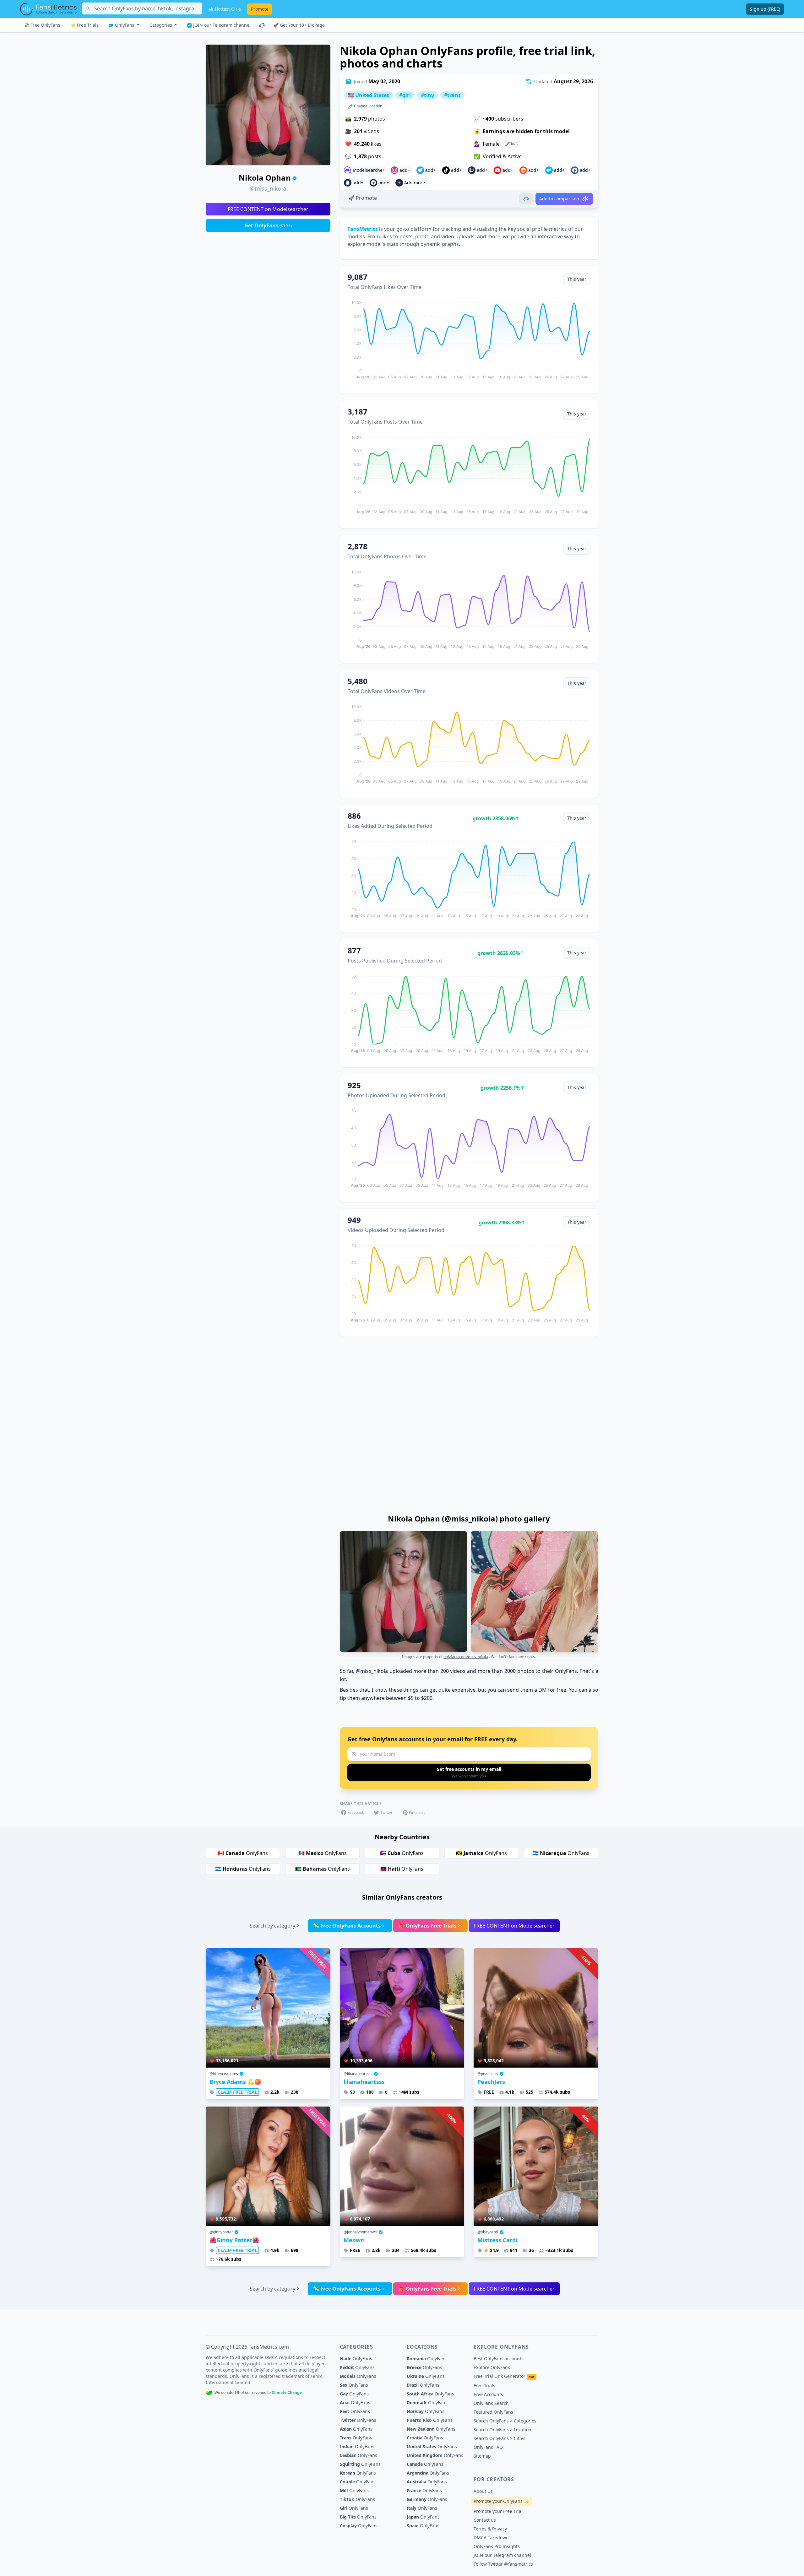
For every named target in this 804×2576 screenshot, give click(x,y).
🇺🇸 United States (368, 95)
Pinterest (417, 1812)
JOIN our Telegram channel (221, 25)
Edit (514, 143)
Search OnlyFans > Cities (500, 2438)
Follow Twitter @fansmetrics (503, 2564)
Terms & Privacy (490, 2529)
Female (491, 144)
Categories (161, 25)
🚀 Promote (363, 198)
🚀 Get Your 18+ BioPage (299, 25)
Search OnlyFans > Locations (504, 2430)
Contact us (485, 2520)
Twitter (386, 1812)
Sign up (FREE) (765, 9)
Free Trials (484, 2386)
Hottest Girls (227, 9)
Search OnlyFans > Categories (505, 2421)
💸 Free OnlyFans (42, 25)
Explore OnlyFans (492, 2367)
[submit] (469, 1772)
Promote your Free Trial (498, 2511)
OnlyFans (125, 25)
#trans (452, 95)
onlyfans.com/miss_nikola (466, 1657)
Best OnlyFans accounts (499, 2359)
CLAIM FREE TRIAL (237, 2092)
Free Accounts (488, 2394)
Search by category (272, 1926)
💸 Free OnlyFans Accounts (347, 1926)
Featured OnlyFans (493, 2412)
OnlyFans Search (491, 2403)
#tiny (427, 95)
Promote (260, 9)
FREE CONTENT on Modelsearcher (268, 209)
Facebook (356, 1812)
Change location (368, 106)
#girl (405, 95)
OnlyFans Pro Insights (497, 2546)
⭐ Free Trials (84, 25)
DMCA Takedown (491, 2538)
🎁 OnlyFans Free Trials (427, 1926)
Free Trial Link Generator (504, 2376)
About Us (483, 2491)
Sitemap (482, 2456)
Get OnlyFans (268, 225)
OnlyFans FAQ (488, 2447)
